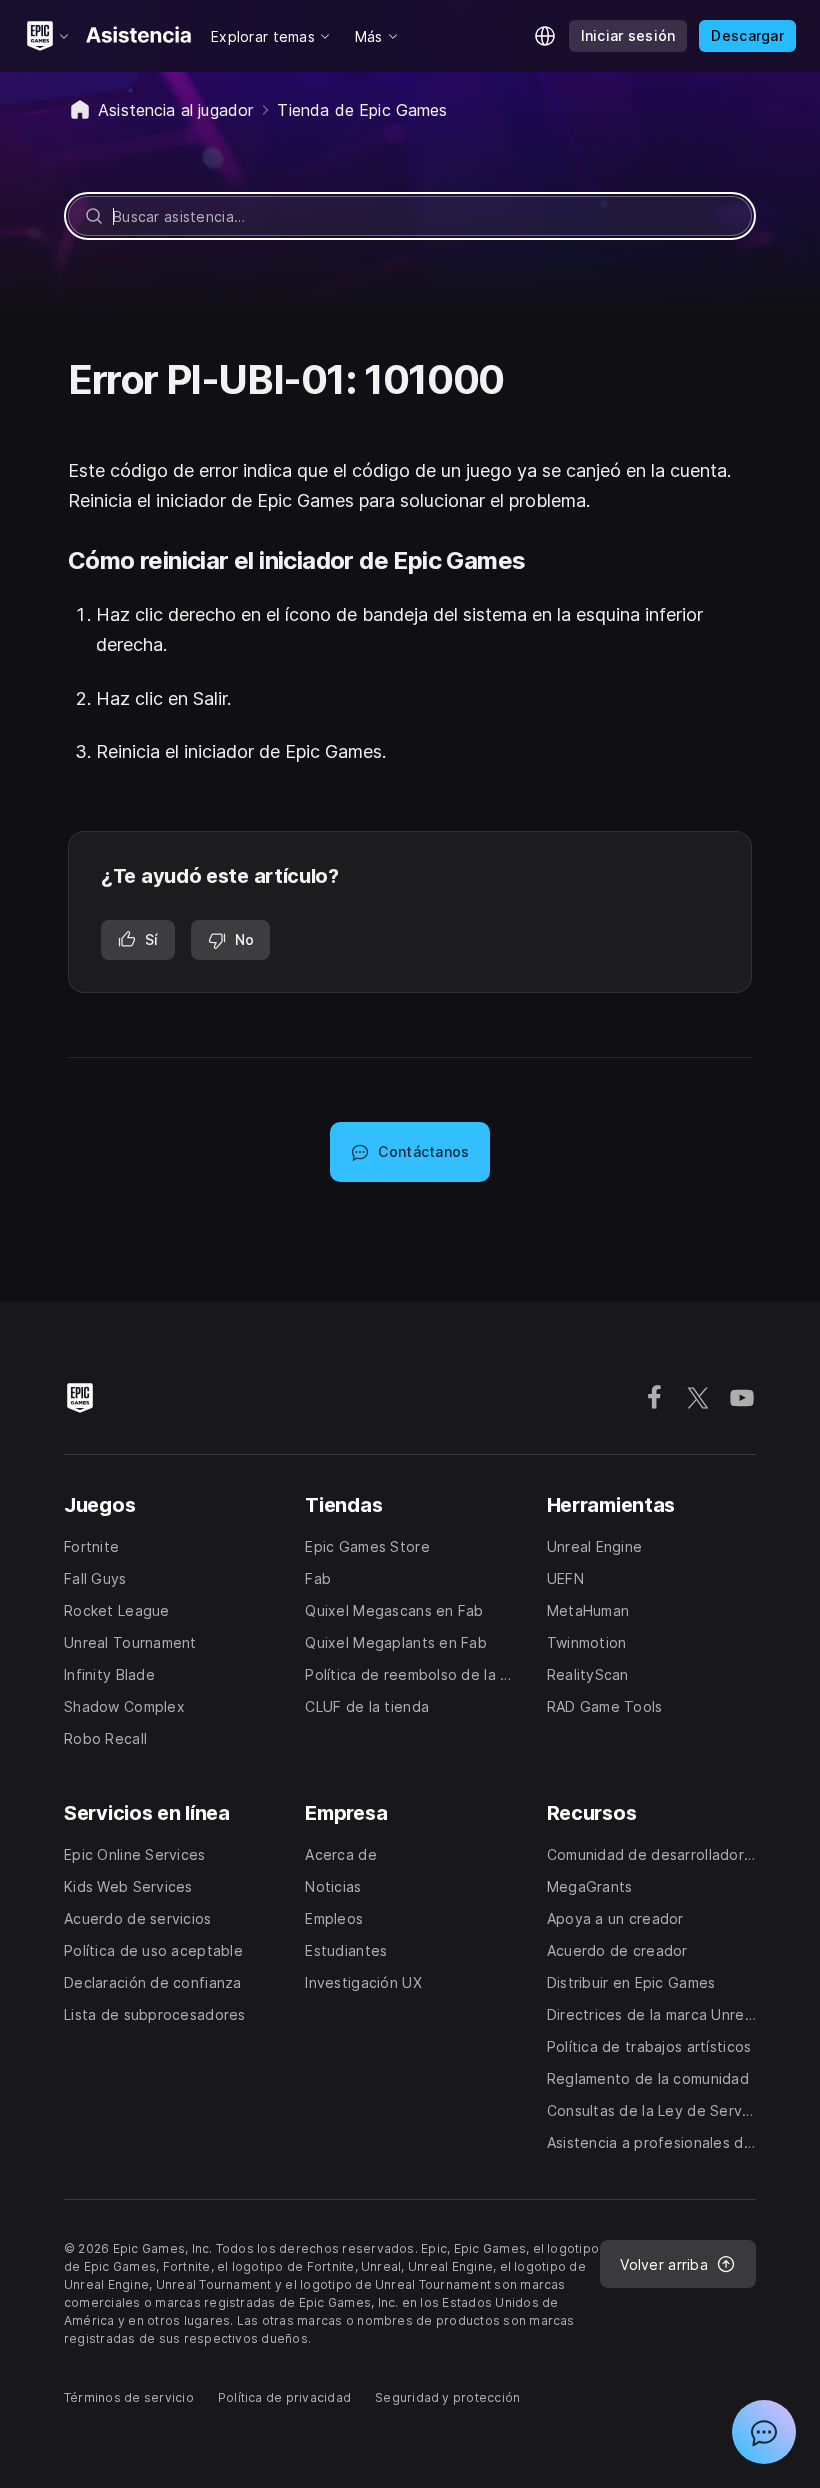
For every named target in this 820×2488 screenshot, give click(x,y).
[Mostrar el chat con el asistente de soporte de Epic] (764, 2432)
